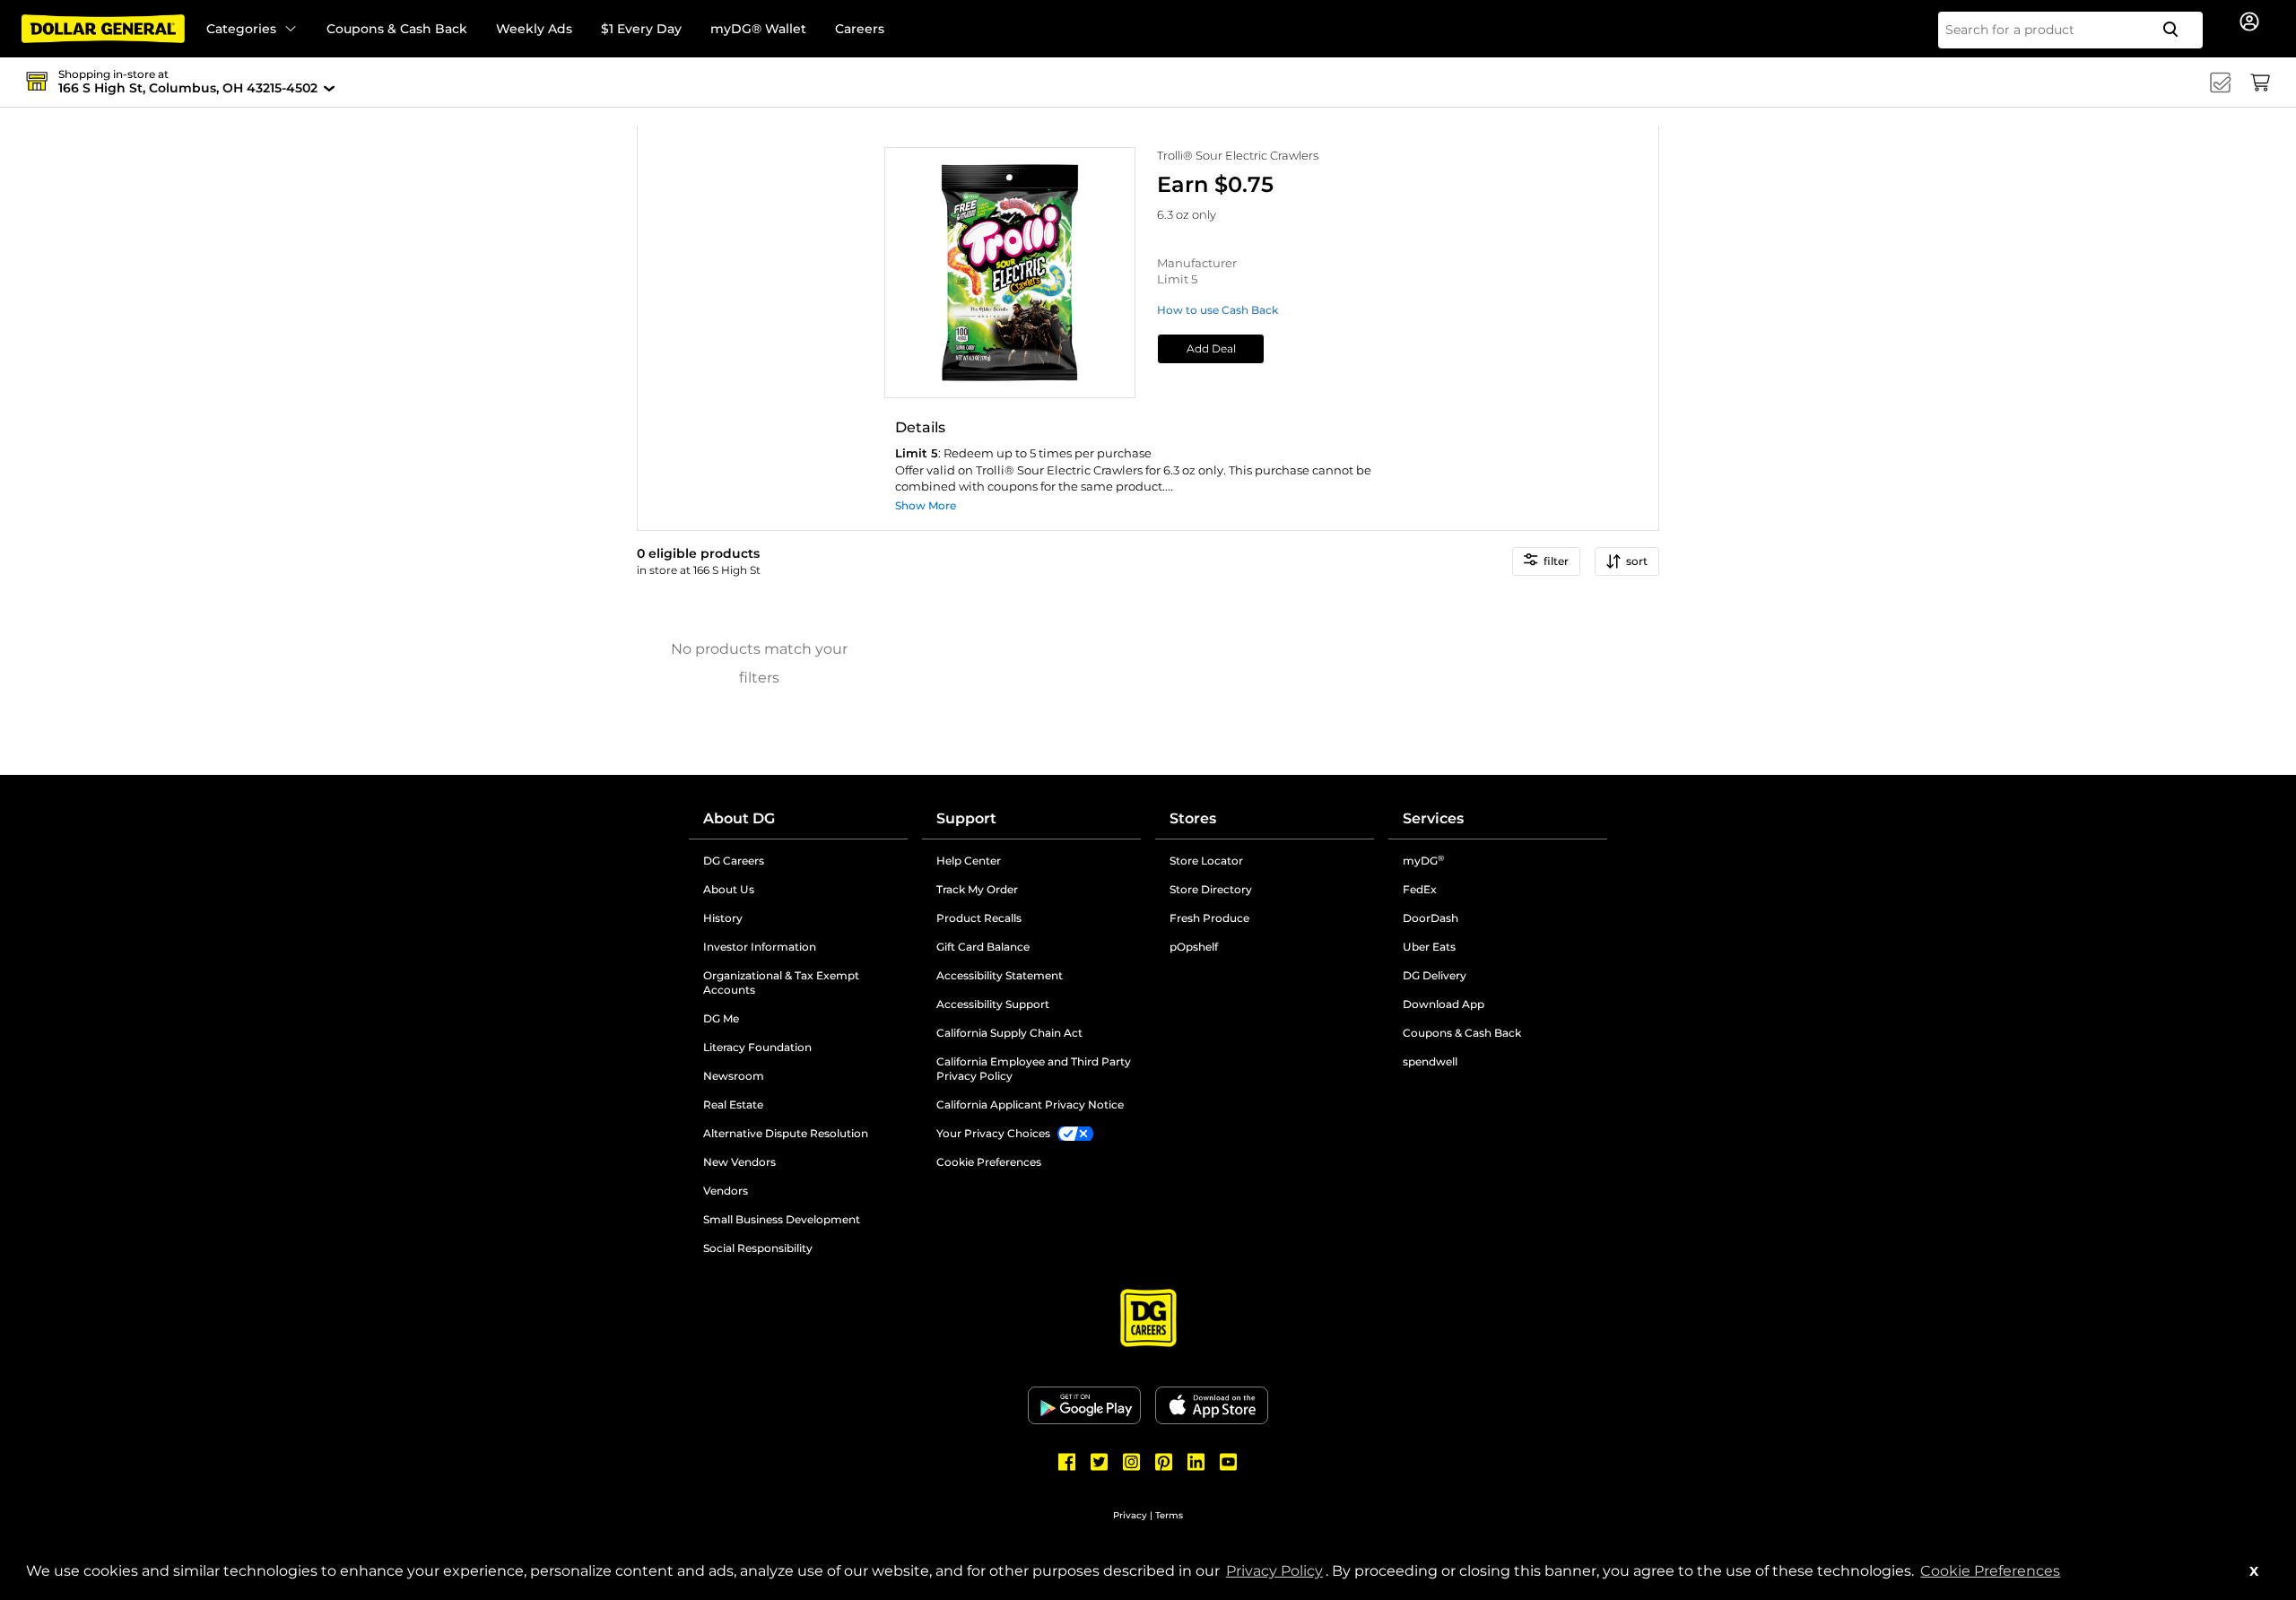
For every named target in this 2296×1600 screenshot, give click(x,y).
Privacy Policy (1276, 1571)
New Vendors (805, 1162)
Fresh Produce (1209, 918)
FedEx (1420, 889)
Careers (860, 29)
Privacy (1130, 1515)
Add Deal (1211, 348)
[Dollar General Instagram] (1132, 1462)
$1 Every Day (641, 29)
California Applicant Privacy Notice (1030, 1104)
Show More (926, 505)
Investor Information (805, 947)
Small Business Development (782, 1219)
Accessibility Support (1039, 1004)
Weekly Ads (534, 29)
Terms (1169, 1515)
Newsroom (802, 1076)
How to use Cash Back (1218, 310)
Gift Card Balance (983, 947)
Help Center (969, 861)
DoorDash (1431, 918)
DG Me (789, 1019)
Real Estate (801, 1105)
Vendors (794, 1191)
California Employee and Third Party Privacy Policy (1034, 1069)
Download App (1444, 1004)
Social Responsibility (758, 1248)
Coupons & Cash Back (397, 29)
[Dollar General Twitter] (1100, 1462)
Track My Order (977, 889)
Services (1433, 818)
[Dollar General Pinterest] (1164, 1462)
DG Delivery (1435, 975)
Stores (1193, 818)
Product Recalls (979, 918)
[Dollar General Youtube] (1229, 1462)
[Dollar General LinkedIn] (1196, 1462)
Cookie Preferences (1990, 1571)
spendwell (1430, 1061)
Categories (241, 29)
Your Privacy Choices (993, 1133)
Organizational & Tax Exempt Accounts (797, 983)
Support (966, 818)
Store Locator (1206, 861)
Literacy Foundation (805, 1048)
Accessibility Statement (1000, 975)
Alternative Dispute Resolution (805, 1134)
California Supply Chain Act (1009, 1033)
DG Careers (802, 861)
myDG (1423, 861)
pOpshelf (1262, 947)
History (723, 918)
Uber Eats (1429, 947)
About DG (739, 818)
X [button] (2254, 1571)
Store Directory (1211, 889)
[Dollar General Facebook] (1067, 1462)
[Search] (2178, 30)
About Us (729, 889)
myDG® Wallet (758, 29)
